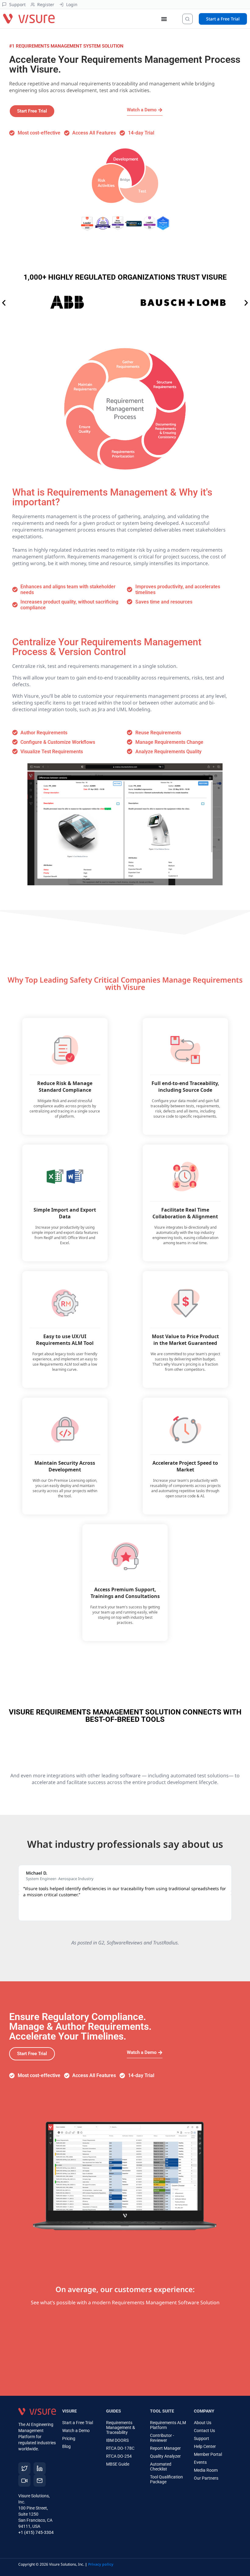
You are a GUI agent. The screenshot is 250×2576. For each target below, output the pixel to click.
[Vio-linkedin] (40, 2468)
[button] (4, 303)
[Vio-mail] (40, 2481)
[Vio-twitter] (24, 2468)
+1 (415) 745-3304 (36, 2532)
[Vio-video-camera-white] (24, 2481)
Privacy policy (101, 2564)
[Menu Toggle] (164, 19)
